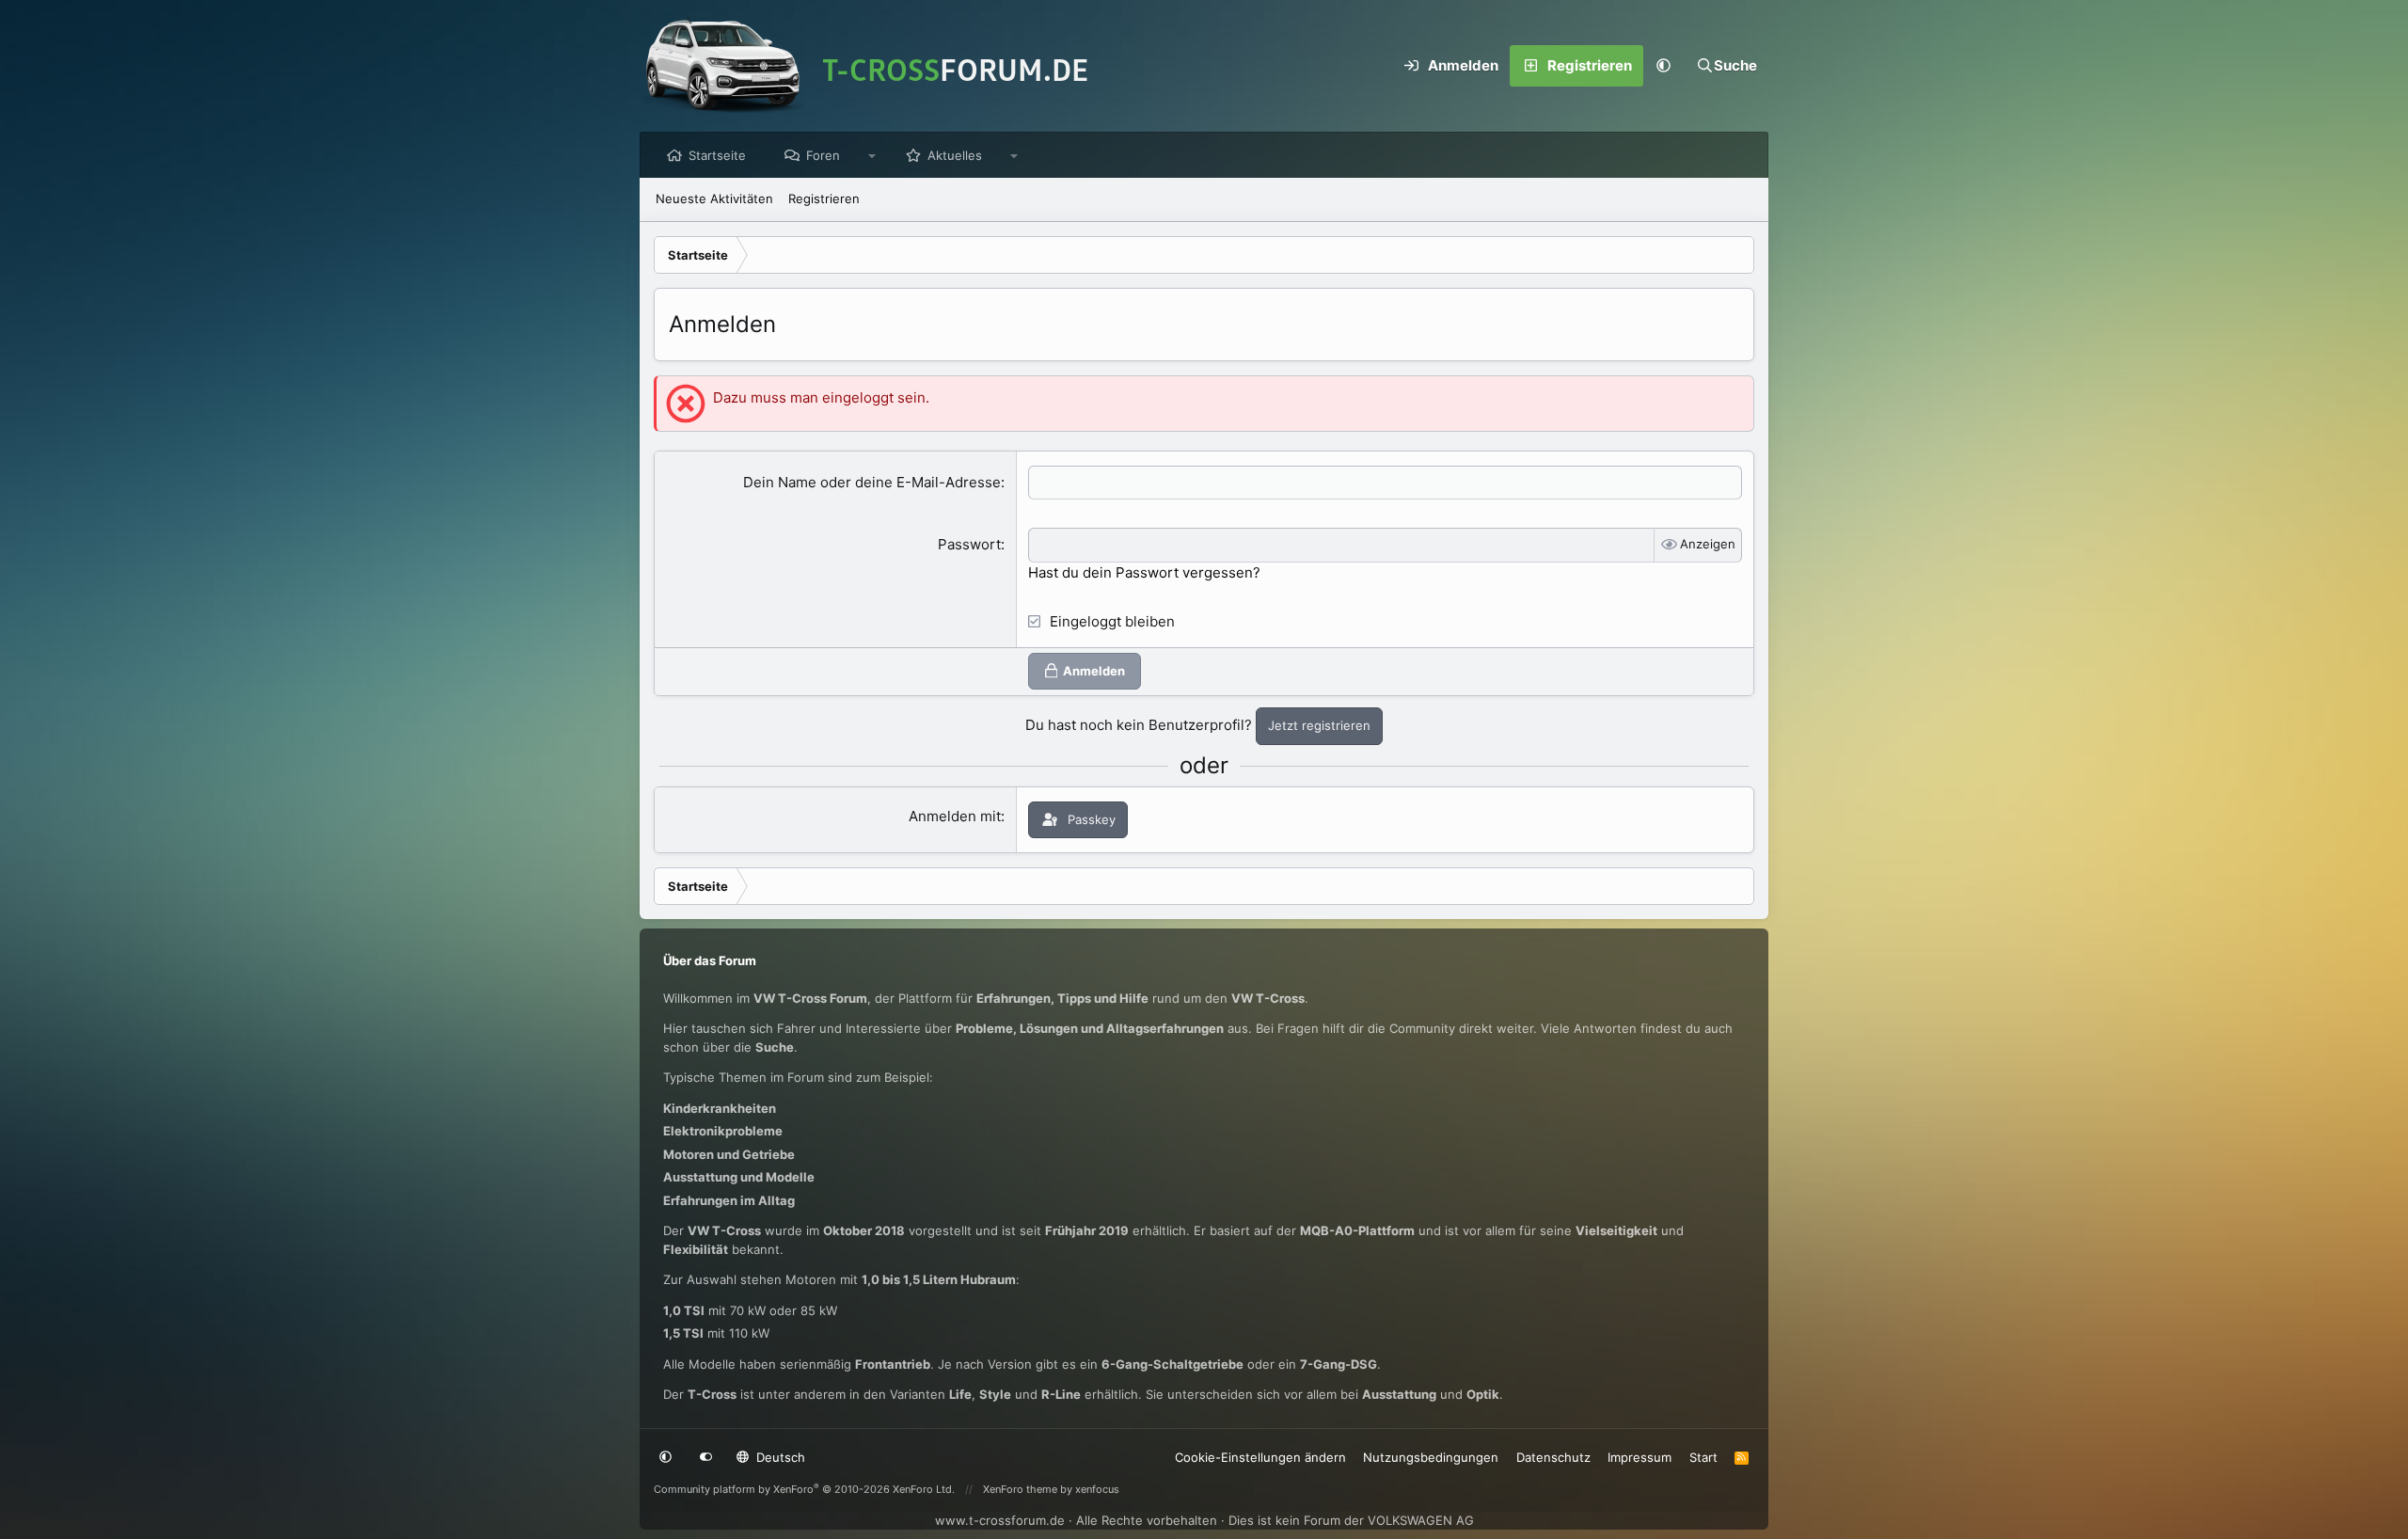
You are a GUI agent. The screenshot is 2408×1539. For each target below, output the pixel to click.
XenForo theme (1020, 1489)
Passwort (969, 544)
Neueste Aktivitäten (714, 198)
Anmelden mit (955, 816)
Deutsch (779, 1457)
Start (1703, 1457)
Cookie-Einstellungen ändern (1260, 1457)
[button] (1664, 66)
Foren (823, 155)
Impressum (1640, 1457)
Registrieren (824, 198)
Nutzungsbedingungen (1431, 1457)
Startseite (717, 155)
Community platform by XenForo (804, 1489)
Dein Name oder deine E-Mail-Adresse (872, 482)
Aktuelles (955, 155)
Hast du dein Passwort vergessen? (1144, 572)
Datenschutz (1553, 1457)
